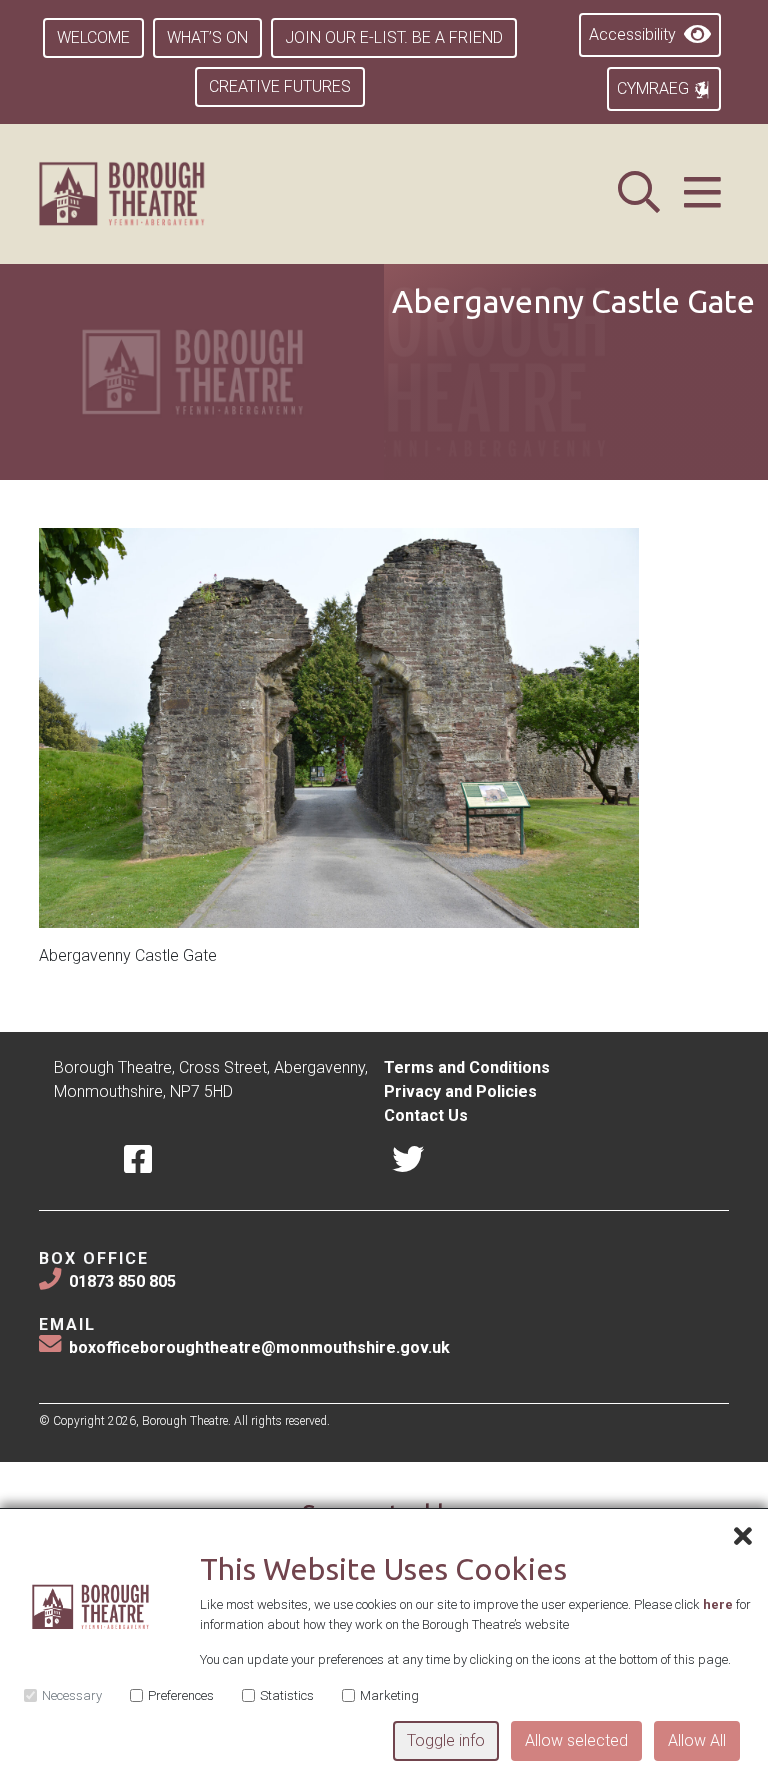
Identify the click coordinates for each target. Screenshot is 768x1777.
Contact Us (426, 1115)
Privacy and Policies (460, 1091)
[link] (146, 194)
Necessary (72, 1695)
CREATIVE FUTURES (280, 86)
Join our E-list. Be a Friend (394, 37)
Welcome (93, 37)
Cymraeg (655, 88)
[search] (639, 193)
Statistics (287, 1695)
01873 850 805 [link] (122, 1281)
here (718, 1604)
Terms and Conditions (467, 1067)
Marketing (389, 1695)
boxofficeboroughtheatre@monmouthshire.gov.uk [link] (259, 1347)
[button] (702, 193)
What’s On (207, 37)
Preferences (181, 1695)
